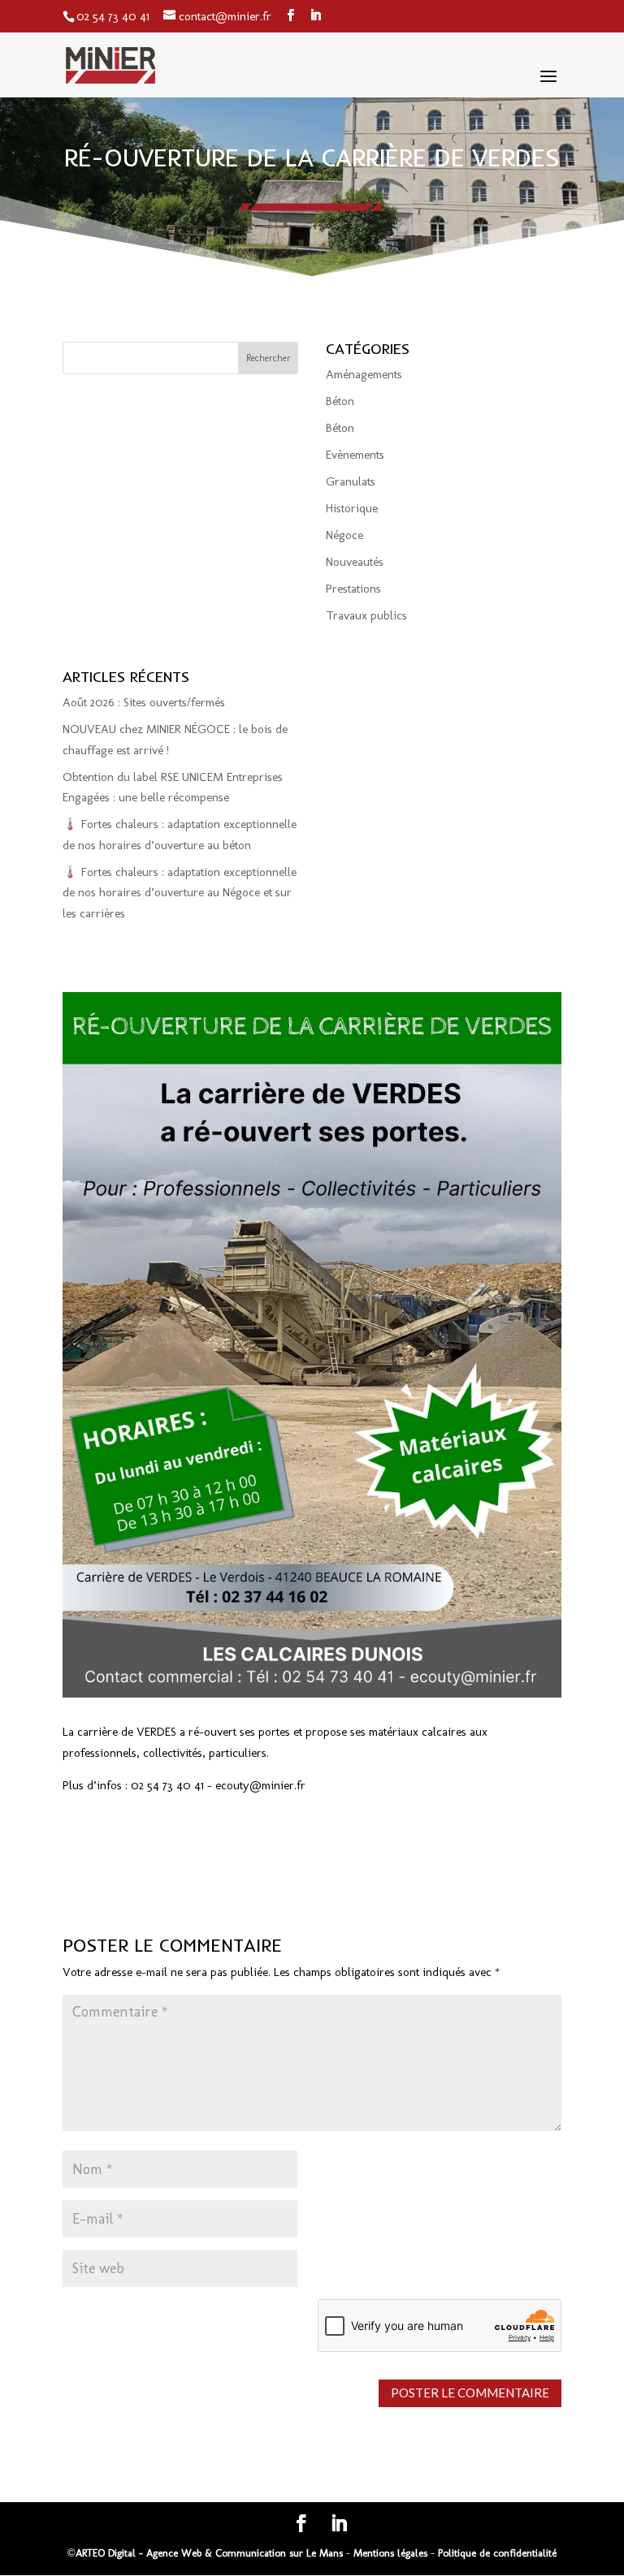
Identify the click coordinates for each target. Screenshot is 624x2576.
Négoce (344, 535)
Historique (352, 508)
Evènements (355, 455)
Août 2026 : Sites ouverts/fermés (144, 702)
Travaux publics (366, 615)
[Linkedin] (316, 16)
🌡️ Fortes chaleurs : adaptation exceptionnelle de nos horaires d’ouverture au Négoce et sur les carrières (180, 893)
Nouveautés (355, 562)
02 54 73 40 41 (113, 16)
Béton (340, 401)
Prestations (353, 589)
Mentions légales (390, 2553)
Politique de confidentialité (497, 2553)
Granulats (351, 481)
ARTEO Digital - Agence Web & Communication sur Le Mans (211, 2553)
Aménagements (364, 374)
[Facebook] (290, 16)
